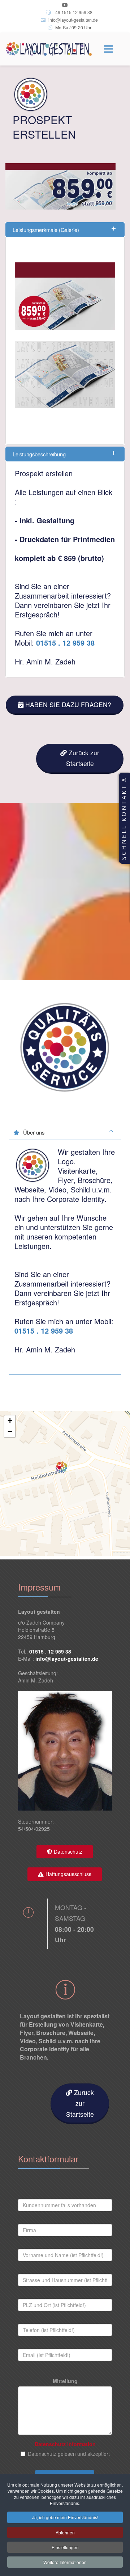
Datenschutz (68, 1851)
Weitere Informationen (65, 2562)
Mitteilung (65, 2381)
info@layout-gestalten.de (73, 20)
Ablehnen (65, 2532)
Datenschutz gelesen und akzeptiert (69, 2454)
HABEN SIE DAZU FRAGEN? (68, 704)
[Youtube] (65, 5)
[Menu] (108, 49)
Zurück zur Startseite (83, 758)
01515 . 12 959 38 (65, 643)
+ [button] (10, 1421)
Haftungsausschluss (68, 1874)
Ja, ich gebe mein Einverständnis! (65, 2517)
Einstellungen (65, 2547)
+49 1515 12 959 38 (73, 12)
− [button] (10, 1431)
